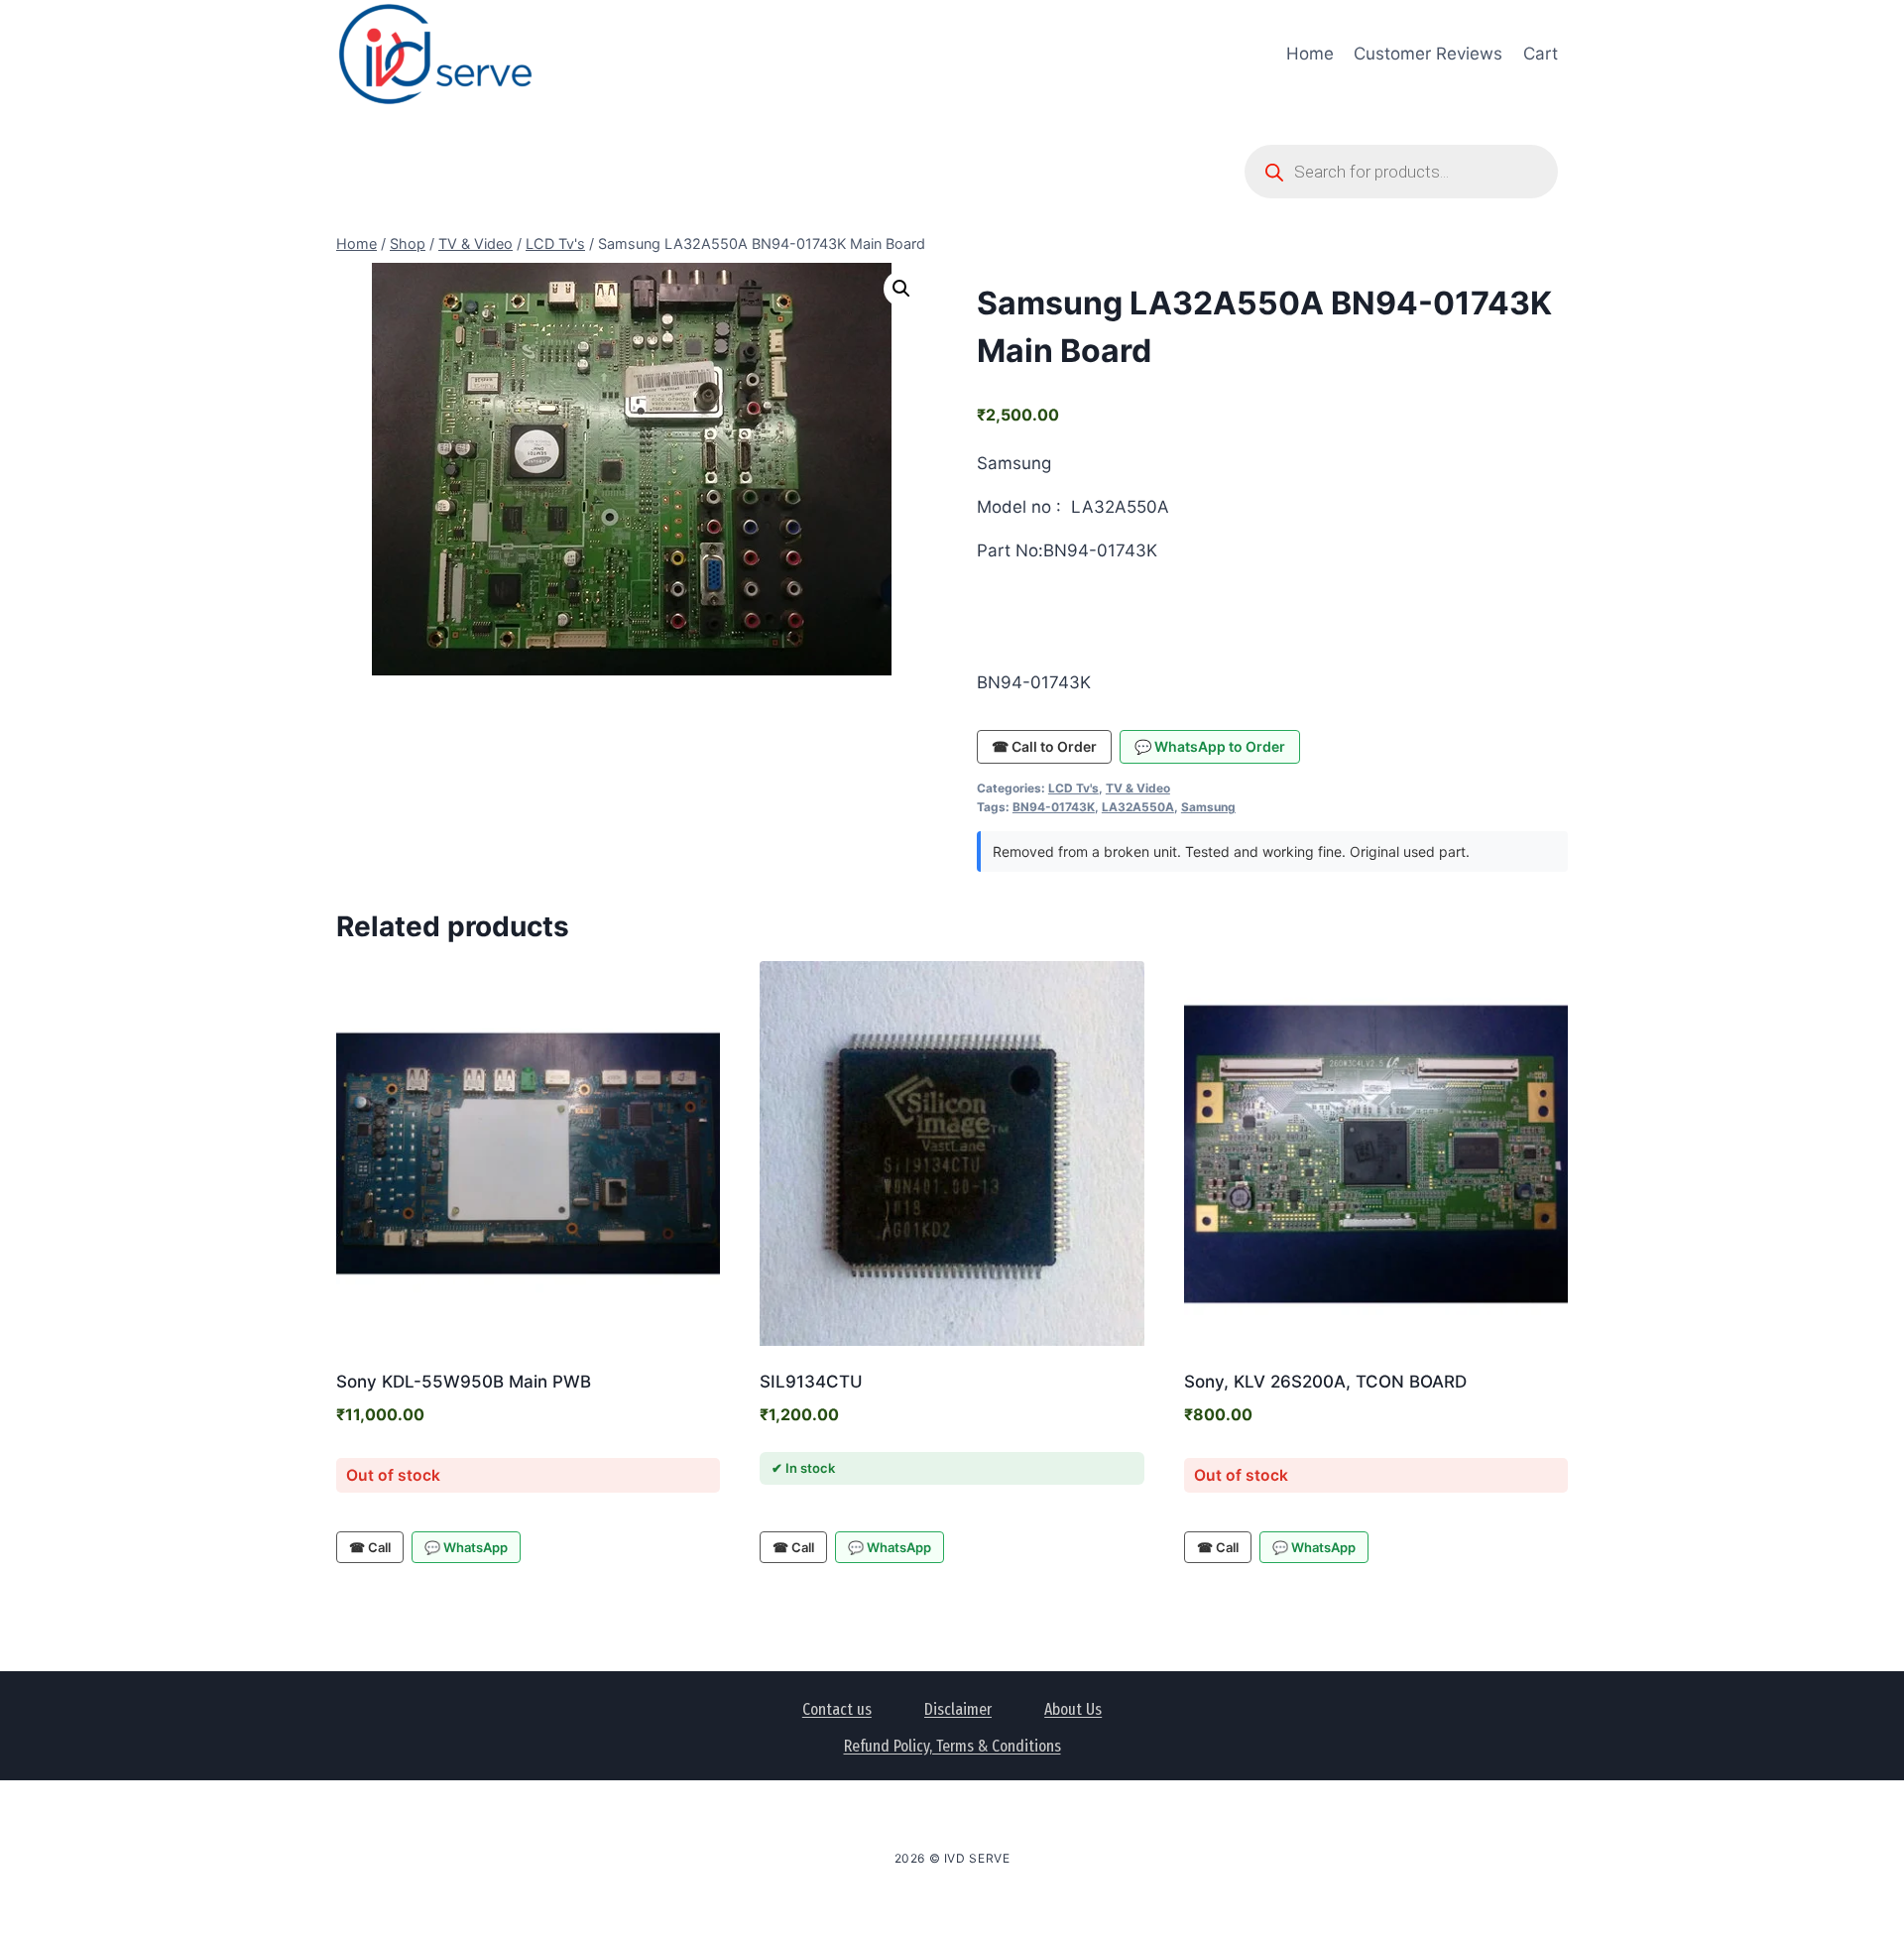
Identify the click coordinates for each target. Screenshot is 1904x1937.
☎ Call (370, 1547)
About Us (1073, 1709)
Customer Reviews (1428, 54)
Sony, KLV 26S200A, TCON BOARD (1325, 1382)
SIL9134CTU (811, 1382)
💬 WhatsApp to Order (1210, 746)
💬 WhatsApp (466, 1547)
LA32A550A (1138, 807)
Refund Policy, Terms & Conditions (952, 1746)
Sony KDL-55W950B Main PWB (464, 1382)
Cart (1541, 54)
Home (1310, 54)
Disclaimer (958, 1709)
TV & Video (1138, 788)
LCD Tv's (1073, 788)
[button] (901, 289)
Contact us (837, 1709)
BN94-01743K (1054, 807)
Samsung (1208, 807)
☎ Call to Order (1044, 746)
